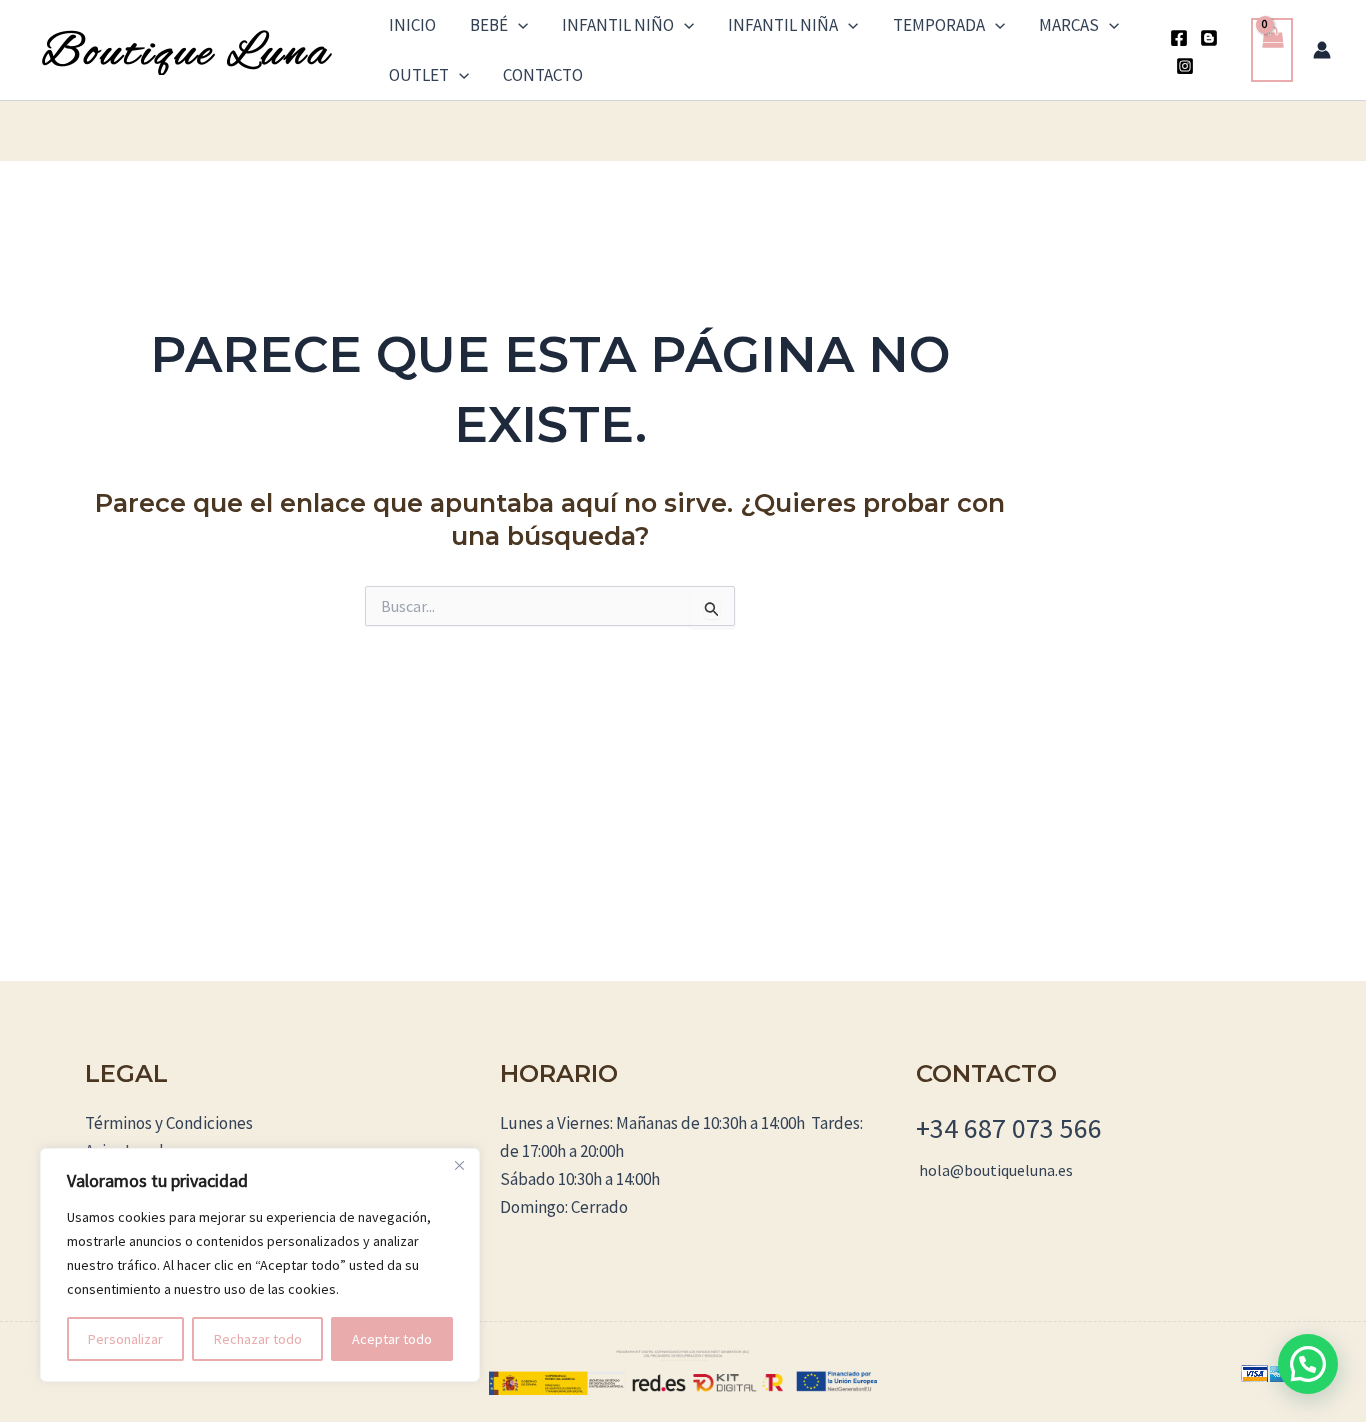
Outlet (419, 75)
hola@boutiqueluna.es (996, 1170)
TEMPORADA (939, 25)
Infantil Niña (783, 25)
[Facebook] (1179, 38)
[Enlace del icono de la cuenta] (1322, 50)
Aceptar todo (392, 1339)
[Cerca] (459, 1165)
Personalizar (125, 1339)
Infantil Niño (618, 25)
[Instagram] (1185, 66)
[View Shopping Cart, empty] (1272, 50)
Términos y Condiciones (169, 1123)
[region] (260, 1265)
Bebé (489, 25)
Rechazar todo (258, 1339)
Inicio (412, 25)
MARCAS (1069, 25)
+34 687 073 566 (1009, 1128)
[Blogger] (1209, 38)
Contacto (543, 75)
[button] (518, 25)
